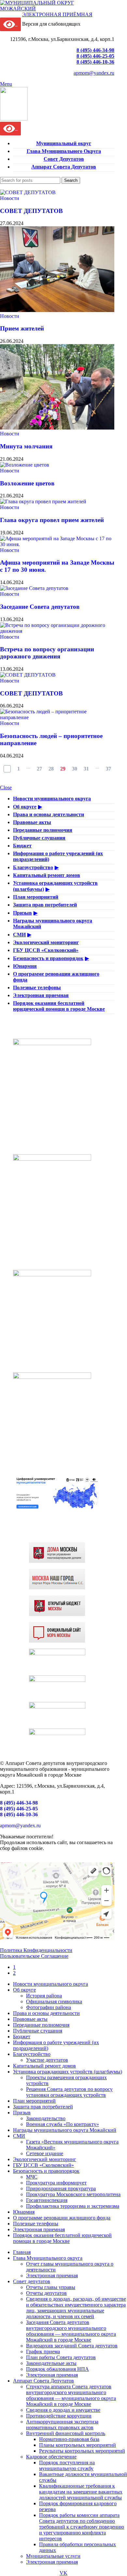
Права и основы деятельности (49, 814)
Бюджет (22, 846)
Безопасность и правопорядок (48, 958)
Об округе (25, 807)
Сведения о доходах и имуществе (63, 2410)
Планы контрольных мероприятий (78, 2445)
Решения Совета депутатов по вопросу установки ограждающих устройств (69, 2092)
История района (44, 1996)
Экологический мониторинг (46, 942)
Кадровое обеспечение (51, 2457)
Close (6, 788)
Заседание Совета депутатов (40, 607)
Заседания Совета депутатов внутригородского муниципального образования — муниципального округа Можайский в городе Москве (71, 2331)
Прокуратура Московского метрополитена (73, 2194)
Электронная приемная (41, 995)
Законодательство (46, 2118)
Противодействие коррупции (59, 2416)
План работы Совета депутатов (61, 2357)
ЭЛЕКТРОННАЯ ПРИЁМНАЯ (57, 14)
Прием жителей (22, 328)
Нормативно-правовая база (69, 2439)
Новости (10, 198)
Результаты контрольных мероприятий (82, 2451)
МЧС (32, 2177)
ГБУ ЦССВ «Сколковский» (46, 950)
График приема (43, 2351)
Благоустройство (33, 867)
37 (108, 769)
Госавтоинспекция (47, 2200)
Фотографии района (49, 2007)
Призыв (22, 913)
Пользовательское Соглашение (34, 1956)
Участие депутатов (47, 2060)
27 (39, 769)
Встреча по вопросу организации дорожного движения (47, 653)
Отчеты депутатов (46, 2293)
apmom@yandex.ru (94, 73)
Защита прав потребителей (45, 905)
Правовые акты (32, 822)
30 (75, 769)
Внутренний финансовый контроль (66, 2433)
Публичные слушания (39, 838)
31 (86, 769)
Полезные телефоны (37, 988)
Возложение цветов (27, 483)
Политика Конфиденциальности (36, 1950)
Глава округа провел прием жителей (52, 520)
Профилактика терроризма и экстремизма (73, 2206)
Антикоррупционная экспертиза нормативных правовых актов (62, 2425)
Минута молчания (26, 446)
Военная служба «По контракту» (63, 2124)
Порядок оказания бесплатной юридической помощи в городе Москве (59, 1006)
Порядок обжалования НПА (57, 2369)
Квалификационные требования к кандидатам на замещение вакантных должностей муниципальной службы (81, 2492)
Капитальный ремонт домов (47, 875)
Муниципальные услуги (53, 2556)
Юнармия (25, 966)
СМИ (19, 935)
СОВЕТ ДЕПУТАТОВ (31, 211)
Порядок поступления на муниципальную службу (67, 2465)
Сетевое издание (45, 2153)
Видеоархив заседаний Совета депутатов (72, 2346)
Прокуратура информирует (56, 2183)
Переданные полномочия (43, 830)
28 (51, 769)
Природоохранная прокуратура (61, 2188)
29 (63, 769)
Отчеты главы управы (51, 2287)
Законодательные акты (51, 2363)
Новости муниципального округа (52, 799)
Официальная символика (54, 2001)
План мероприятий (36, 897)
